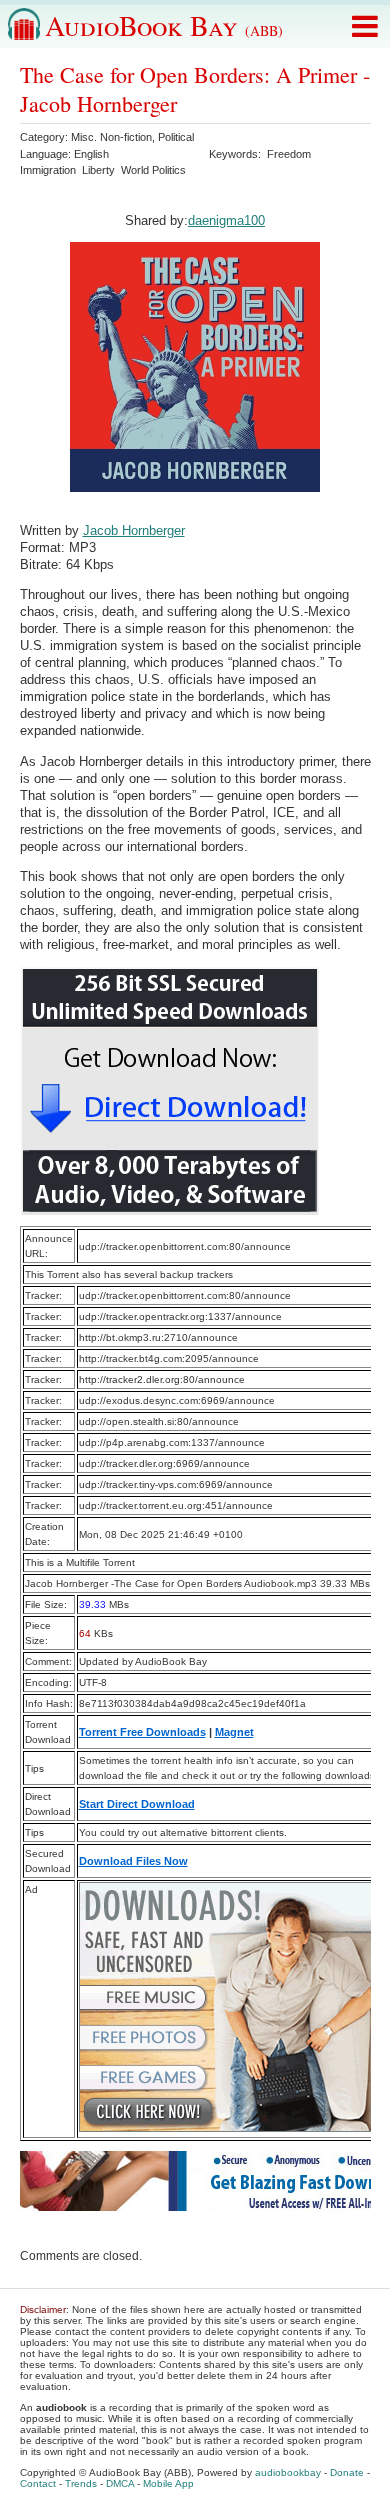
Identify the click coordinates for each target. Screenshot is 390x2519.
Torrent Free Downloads (142, 1732)
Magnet (234, 1732)
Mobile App (168, 2483)
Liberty (98, 170)
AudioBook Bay (164, 25)
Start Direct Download (137, 1804)
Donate (347, 2472)
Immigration (48, 170)
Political (176, 137)
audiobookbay (288, 2472)
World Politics (153, 170)
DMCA (120, 2483)
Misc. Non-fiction (111, 137)
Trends (81, 2483)
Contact (38, 2483)
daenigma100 (226, 220)
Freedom (289, 154)
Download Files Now (133, 1861)
